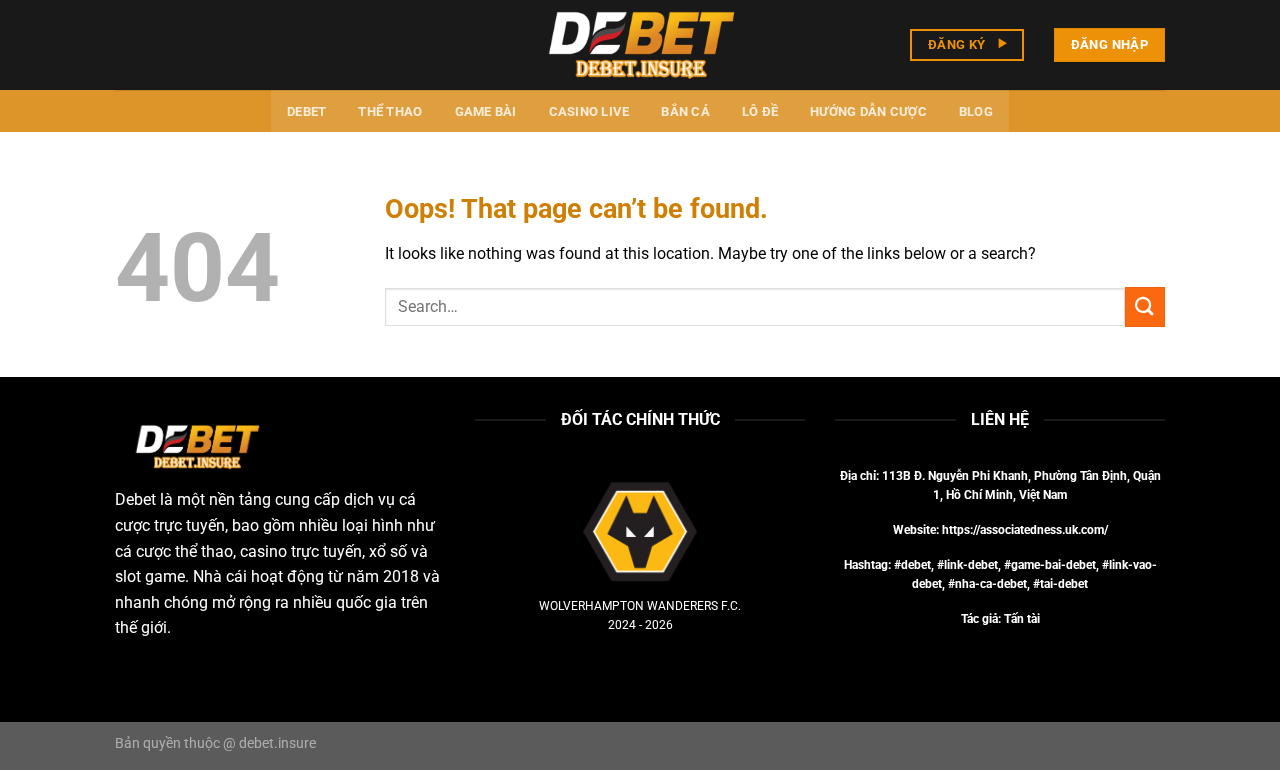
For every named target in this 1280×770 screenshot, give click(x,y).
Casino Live (589, 111)
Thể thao (390, 111)
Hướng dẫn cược (868, 111)
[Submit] (1145, 306)
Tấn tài (1022, 619)
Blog (976, 111)
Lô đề (760, 111)
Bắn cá (685, 111)
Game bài (486, 111)
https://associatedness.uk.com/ (1025, 530)
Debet (306, 111)
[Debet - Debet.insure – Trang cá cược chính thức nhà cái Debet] (640, 44)
